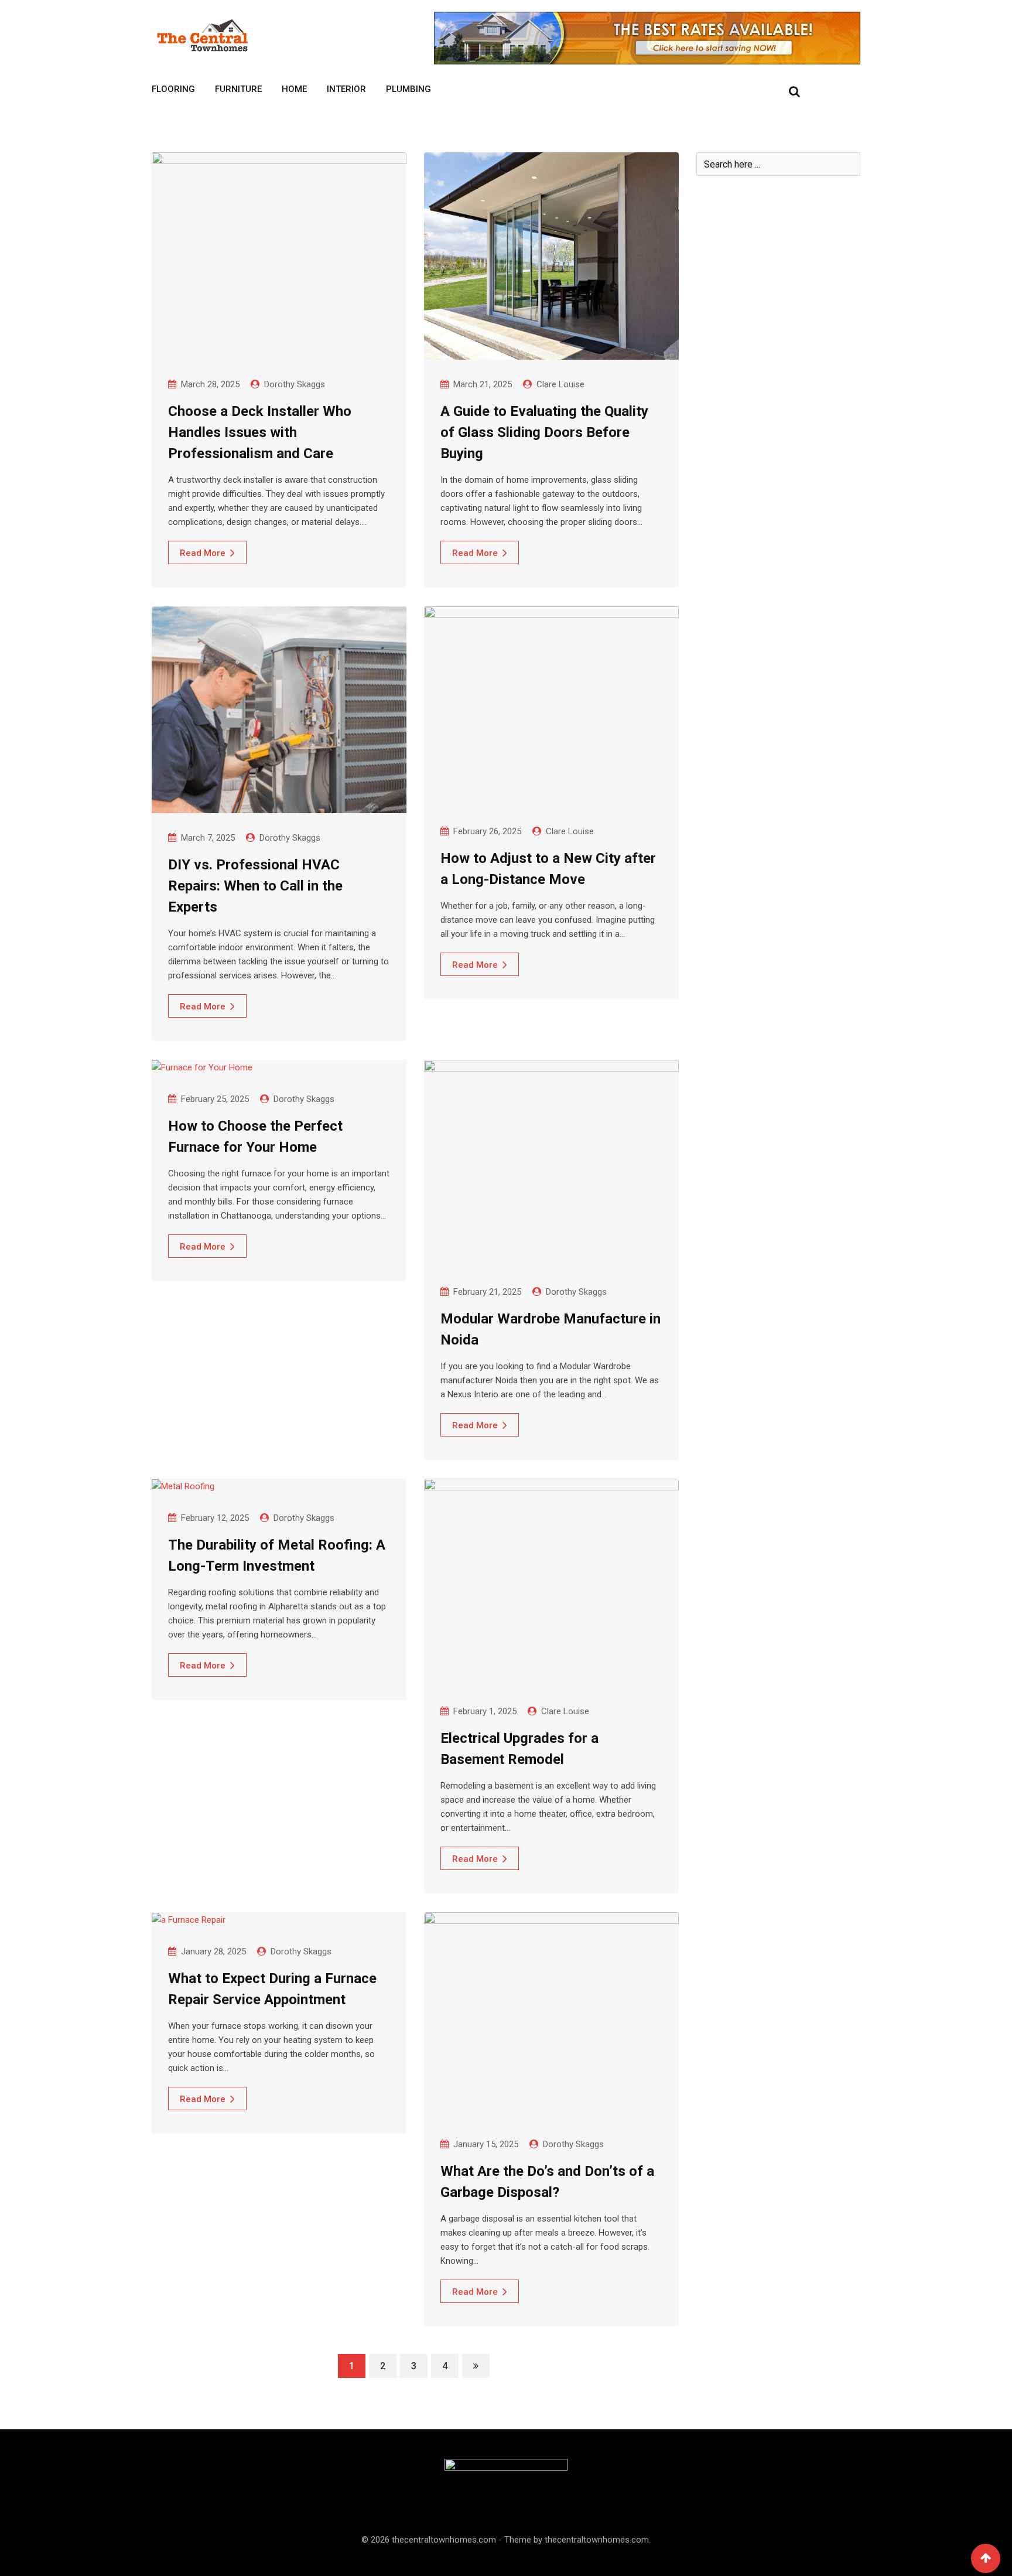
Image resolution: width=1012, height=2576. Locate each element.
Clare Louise (560, 384)
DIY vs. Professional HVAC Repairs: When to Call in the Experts (255, 886)
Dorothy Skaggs (295, 384)
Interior (346, 89)
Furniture (238, 89)
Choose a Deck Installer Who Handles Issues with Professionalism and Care (260, 432)
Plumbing (408, 89)
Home (294, 89)
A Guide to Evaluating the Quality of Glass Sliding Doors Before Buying (544, 432)
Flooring (173, 89)
